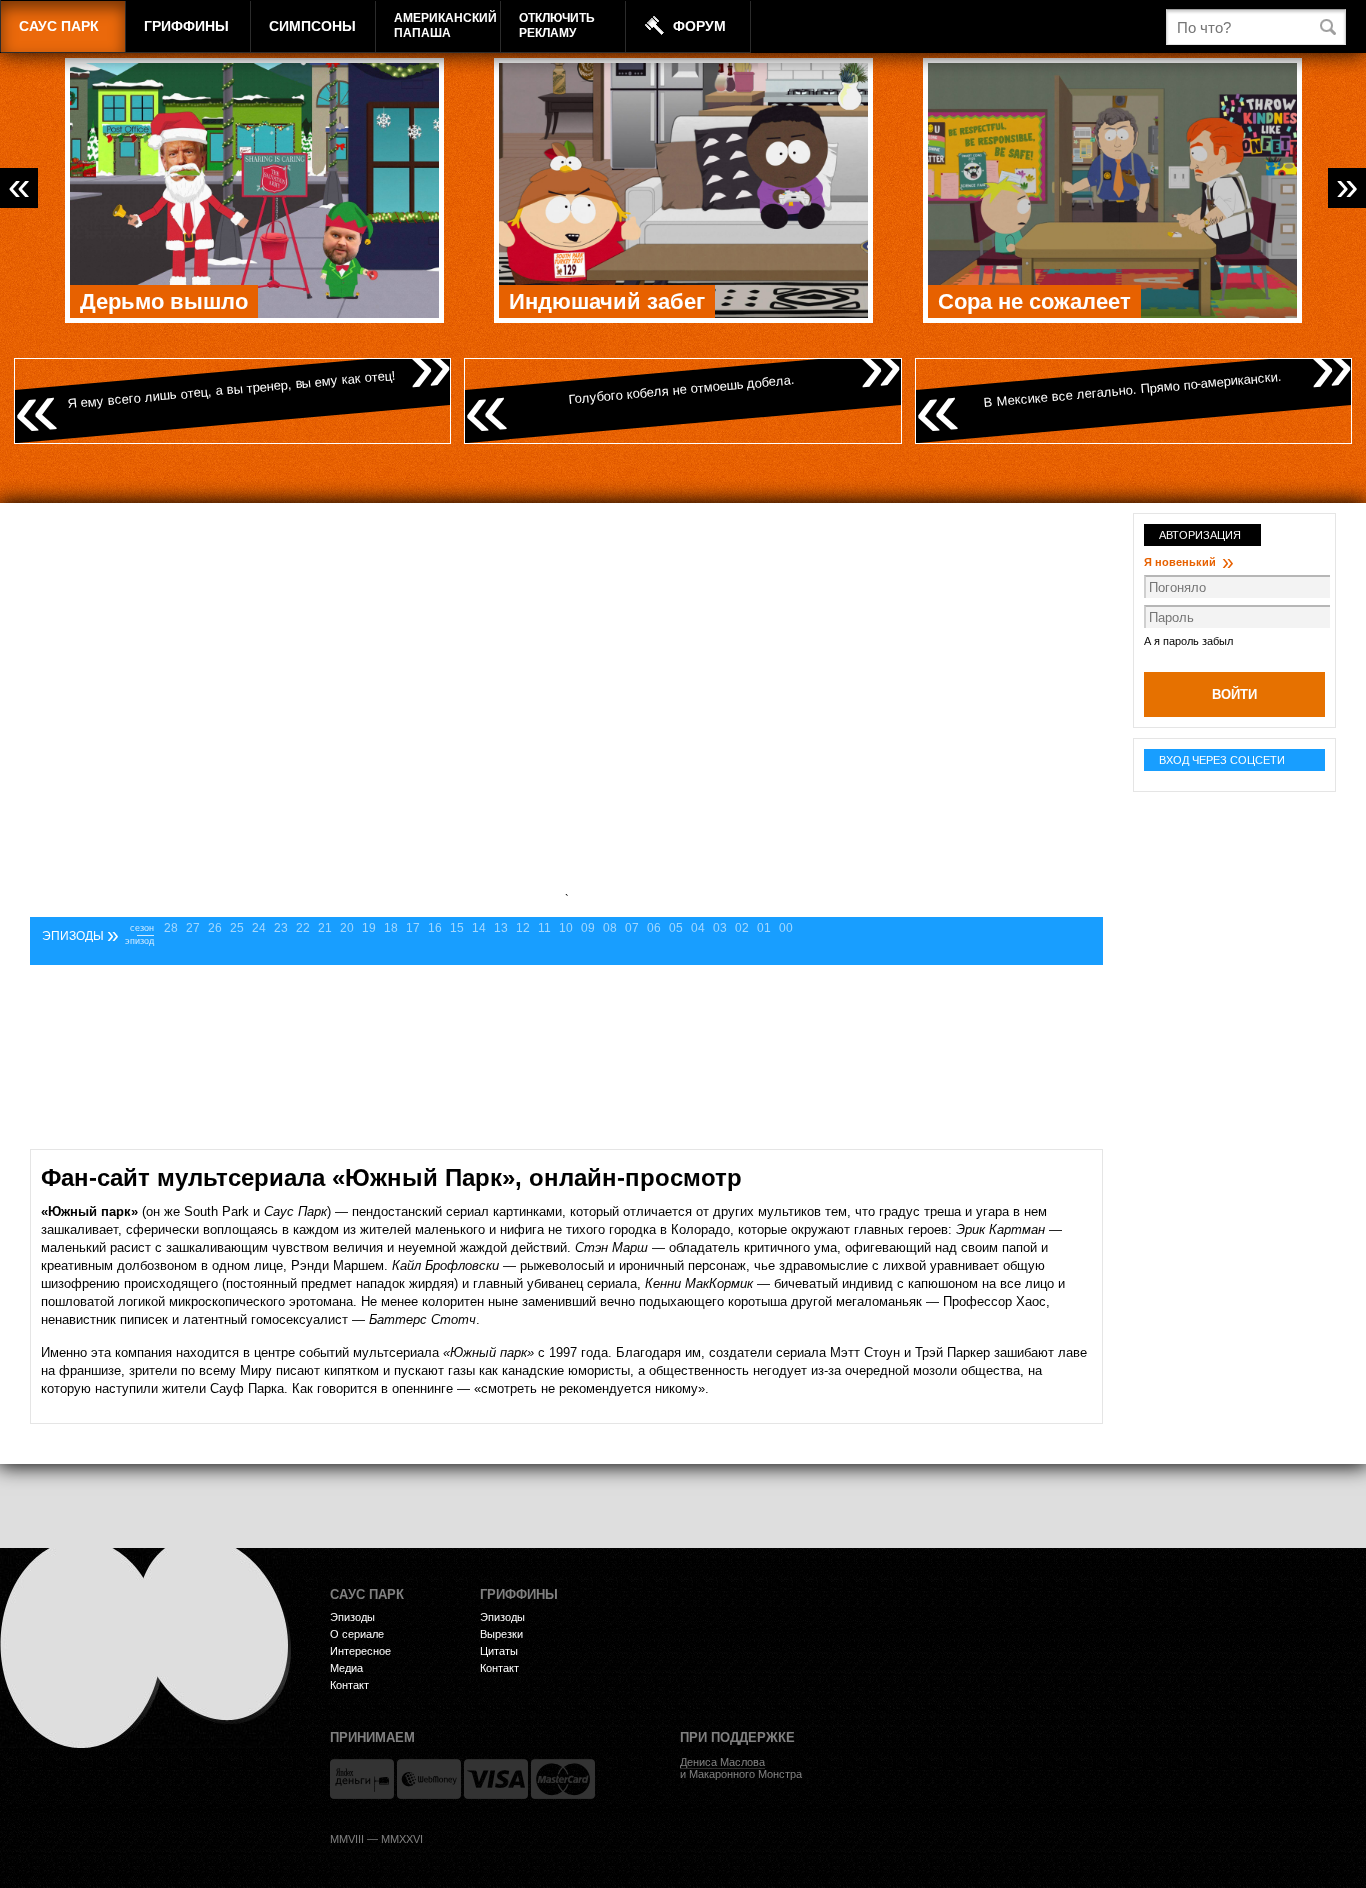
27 (193, 928)
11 (544, 928)
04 (698, 928)
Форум (699, 26)
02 (742, 928)
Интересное (360, 1651)
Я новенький (1189, 562)
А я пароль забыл (1188, 641)
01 (764, 928)
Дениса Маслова (722, 1762)
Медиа (346, 1668)
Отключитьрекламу (557, 25)
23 (281, 928)
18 (391, 928)
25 (237, 928)
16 (435, 928)
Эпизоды (352, 1617)
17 (413, 928)
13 (501, 928)
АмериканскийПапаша (445, 25)
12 (523, 928)
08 (610, 928)
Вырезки (501, 1634)
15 (457, 928)
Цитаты (499, 1651)
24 (259, 928)
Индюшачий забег (607, 301)
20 (347, 928)
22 (303, 928)
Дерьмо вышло (164, 301)
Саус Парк (59, 26)
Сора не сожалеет (1034, 301)
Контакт (349, 1685)
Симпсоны (312, 26)
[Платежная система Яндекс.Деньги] (362, 1779)
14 (479, 928)
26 (215, 928)
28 (171, 928)
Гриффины (186, 26)
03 (720, 928)
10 (566, 928)
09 (588, 928)
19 (369, 928)
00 (786, 928)
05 (676, 928)
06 (654, 928)
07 (632, 928)
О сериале (357, 1634)
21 (325, 928)
